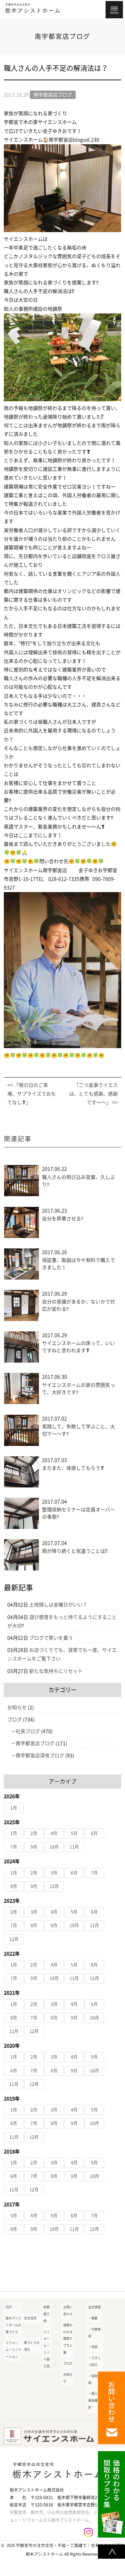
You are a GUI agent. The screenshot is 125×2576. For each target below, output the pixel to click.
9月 (34, 1847)
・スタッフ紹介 (94, 2361)
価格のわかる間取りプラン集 (68, 2339)
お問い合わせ (68, 2311)
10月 (54, 1847)
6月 (94, 1833)
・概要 (93, 2318)
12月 (54, 1886)
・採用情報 (94, 2379)
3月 (54, 1873)
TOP (9, 2307)
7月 (14, 1847)
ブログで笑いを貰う (51, 1638)
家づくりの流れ (32, 2346)
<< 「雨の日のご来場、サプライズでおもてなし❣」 (32, 1094)
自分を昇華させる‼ (63, 1219)
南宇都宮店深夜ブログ (40, 1755)
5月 (74, 1833)
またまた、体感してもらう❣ (73, 1468)
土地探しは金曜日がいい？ (58, 1605)
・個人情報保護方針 (94, 2400)
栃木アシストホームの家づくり (13, 2325)
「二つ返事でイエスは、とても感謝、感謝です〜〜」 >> (93, 1094)
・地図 (93, 2347)
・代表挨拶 (94, 2333)
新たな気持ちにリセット (56, 1671)
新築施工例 (47, 2314)
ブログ (15, 1720)
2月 (34, 1833)
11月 (74, 1847)
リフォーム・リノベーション (13, 2350)
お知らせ (17, 1707)
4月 (54, 1833)
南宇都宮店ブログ (35, 1743)
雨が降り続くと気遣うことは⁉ (75, 1551)
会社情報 (94, 2307)
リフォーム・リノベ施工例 (47, 2349)
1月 (14, 1808)
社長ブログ (28, 1731)
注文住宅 (30, 2318)
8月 (14, 1886)
